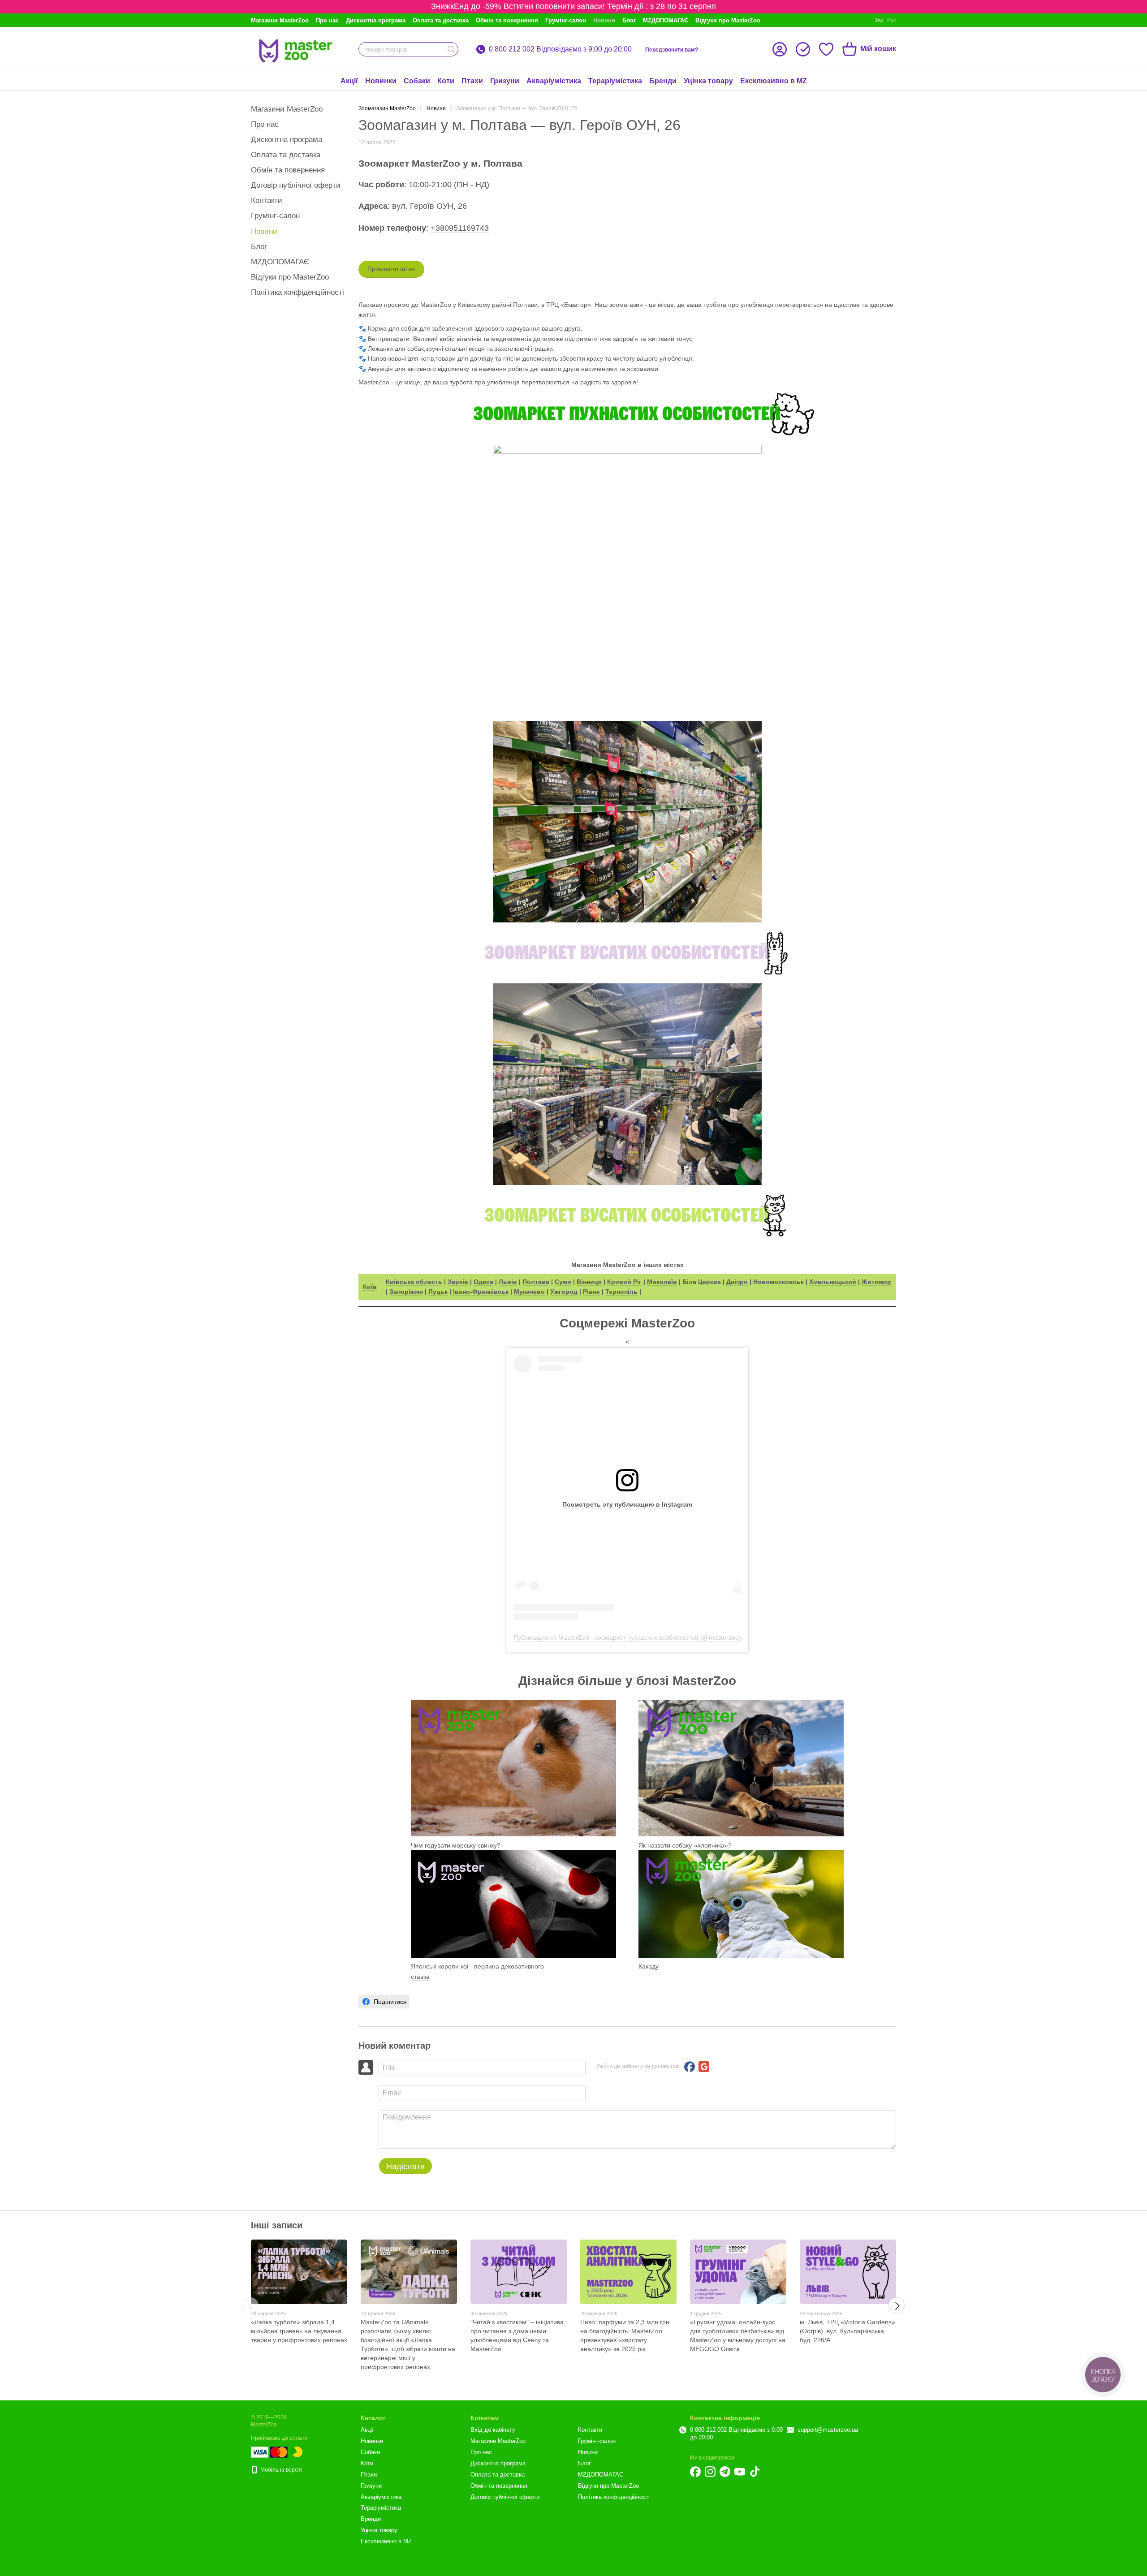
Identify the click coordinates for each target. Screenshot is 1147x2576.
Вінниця (589, 1282)
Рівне (591, 1292)
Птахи (472, 81)
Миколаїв (662, 1282)
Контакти (267, 200)
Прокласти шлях (391, 269)
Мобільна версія (280, 2470)
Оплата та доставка (441, 20)
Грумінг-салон (566, 20)
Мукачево (529, 1292)
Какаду (649, 1966)
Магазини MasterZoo (280, 20)
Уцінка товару (708, 81)
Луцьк (438, 1292)
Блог (629, 20)
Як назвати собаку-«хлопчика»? (685, 1845)
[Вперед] (897, 2305)
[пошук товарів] (451, 49)
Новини (604, 20)
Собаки (417, 81)
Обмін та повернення (507, 20)
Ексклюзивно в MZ (774, 81)
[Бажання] (826, 49)
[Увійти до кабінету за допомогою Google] (704, 2067)
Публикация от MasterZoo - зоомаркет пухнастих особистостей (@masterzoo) (627, 1637)
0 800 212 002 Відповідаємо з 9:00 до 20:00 (560, 49)
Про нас (327, 20)
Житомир (876, 1282)
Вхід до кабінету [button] (493, 2430)
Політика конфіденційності (298, 292)
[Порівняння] (803, 49)
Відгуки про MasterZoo (728, 20)
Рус (892, 20)
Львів (508, 1282)
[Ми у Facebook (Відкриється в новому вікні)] (695, 2472)
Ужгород (564, 1292)
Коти (446, 81)
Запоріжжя (406, 1292)
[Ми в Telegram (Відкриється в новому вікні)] (725, 2472)
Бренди (663, 81)
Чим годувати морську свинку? (456, 1845)
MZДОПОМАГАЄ (666, 20)
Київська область (414, 1282)
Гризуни (505, 81)
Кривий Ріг (624, 1282)
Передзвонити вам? (672, 50)
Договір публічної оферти (296, 185)
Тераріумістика (615, 81)
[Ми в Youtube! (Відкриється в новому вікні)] (740, 2472)
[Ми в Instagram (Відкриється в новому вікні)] (710, 2472)
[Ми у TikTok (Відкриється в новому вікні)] (755, 2472)
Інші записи (277, 2225)
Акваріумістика (554, 81)
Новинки (381, 81)
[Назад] (250, 2305)
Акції (349, 81)
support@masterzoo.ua (828, 2430)
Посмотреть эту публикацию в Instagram (627, 1504)
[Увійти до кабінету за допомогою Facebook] (690, 2067)
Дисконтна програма (376, 20)
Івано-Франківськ (480, 1292)
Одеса (483, 1282)
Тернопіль (621, 1292)
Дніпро (737, 1282)
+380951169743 (460, 228)
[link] (384, 2002)
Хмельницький (833, 1282)
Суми (563, 1282)
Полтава (536, 1282)
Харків (458, 1282)
